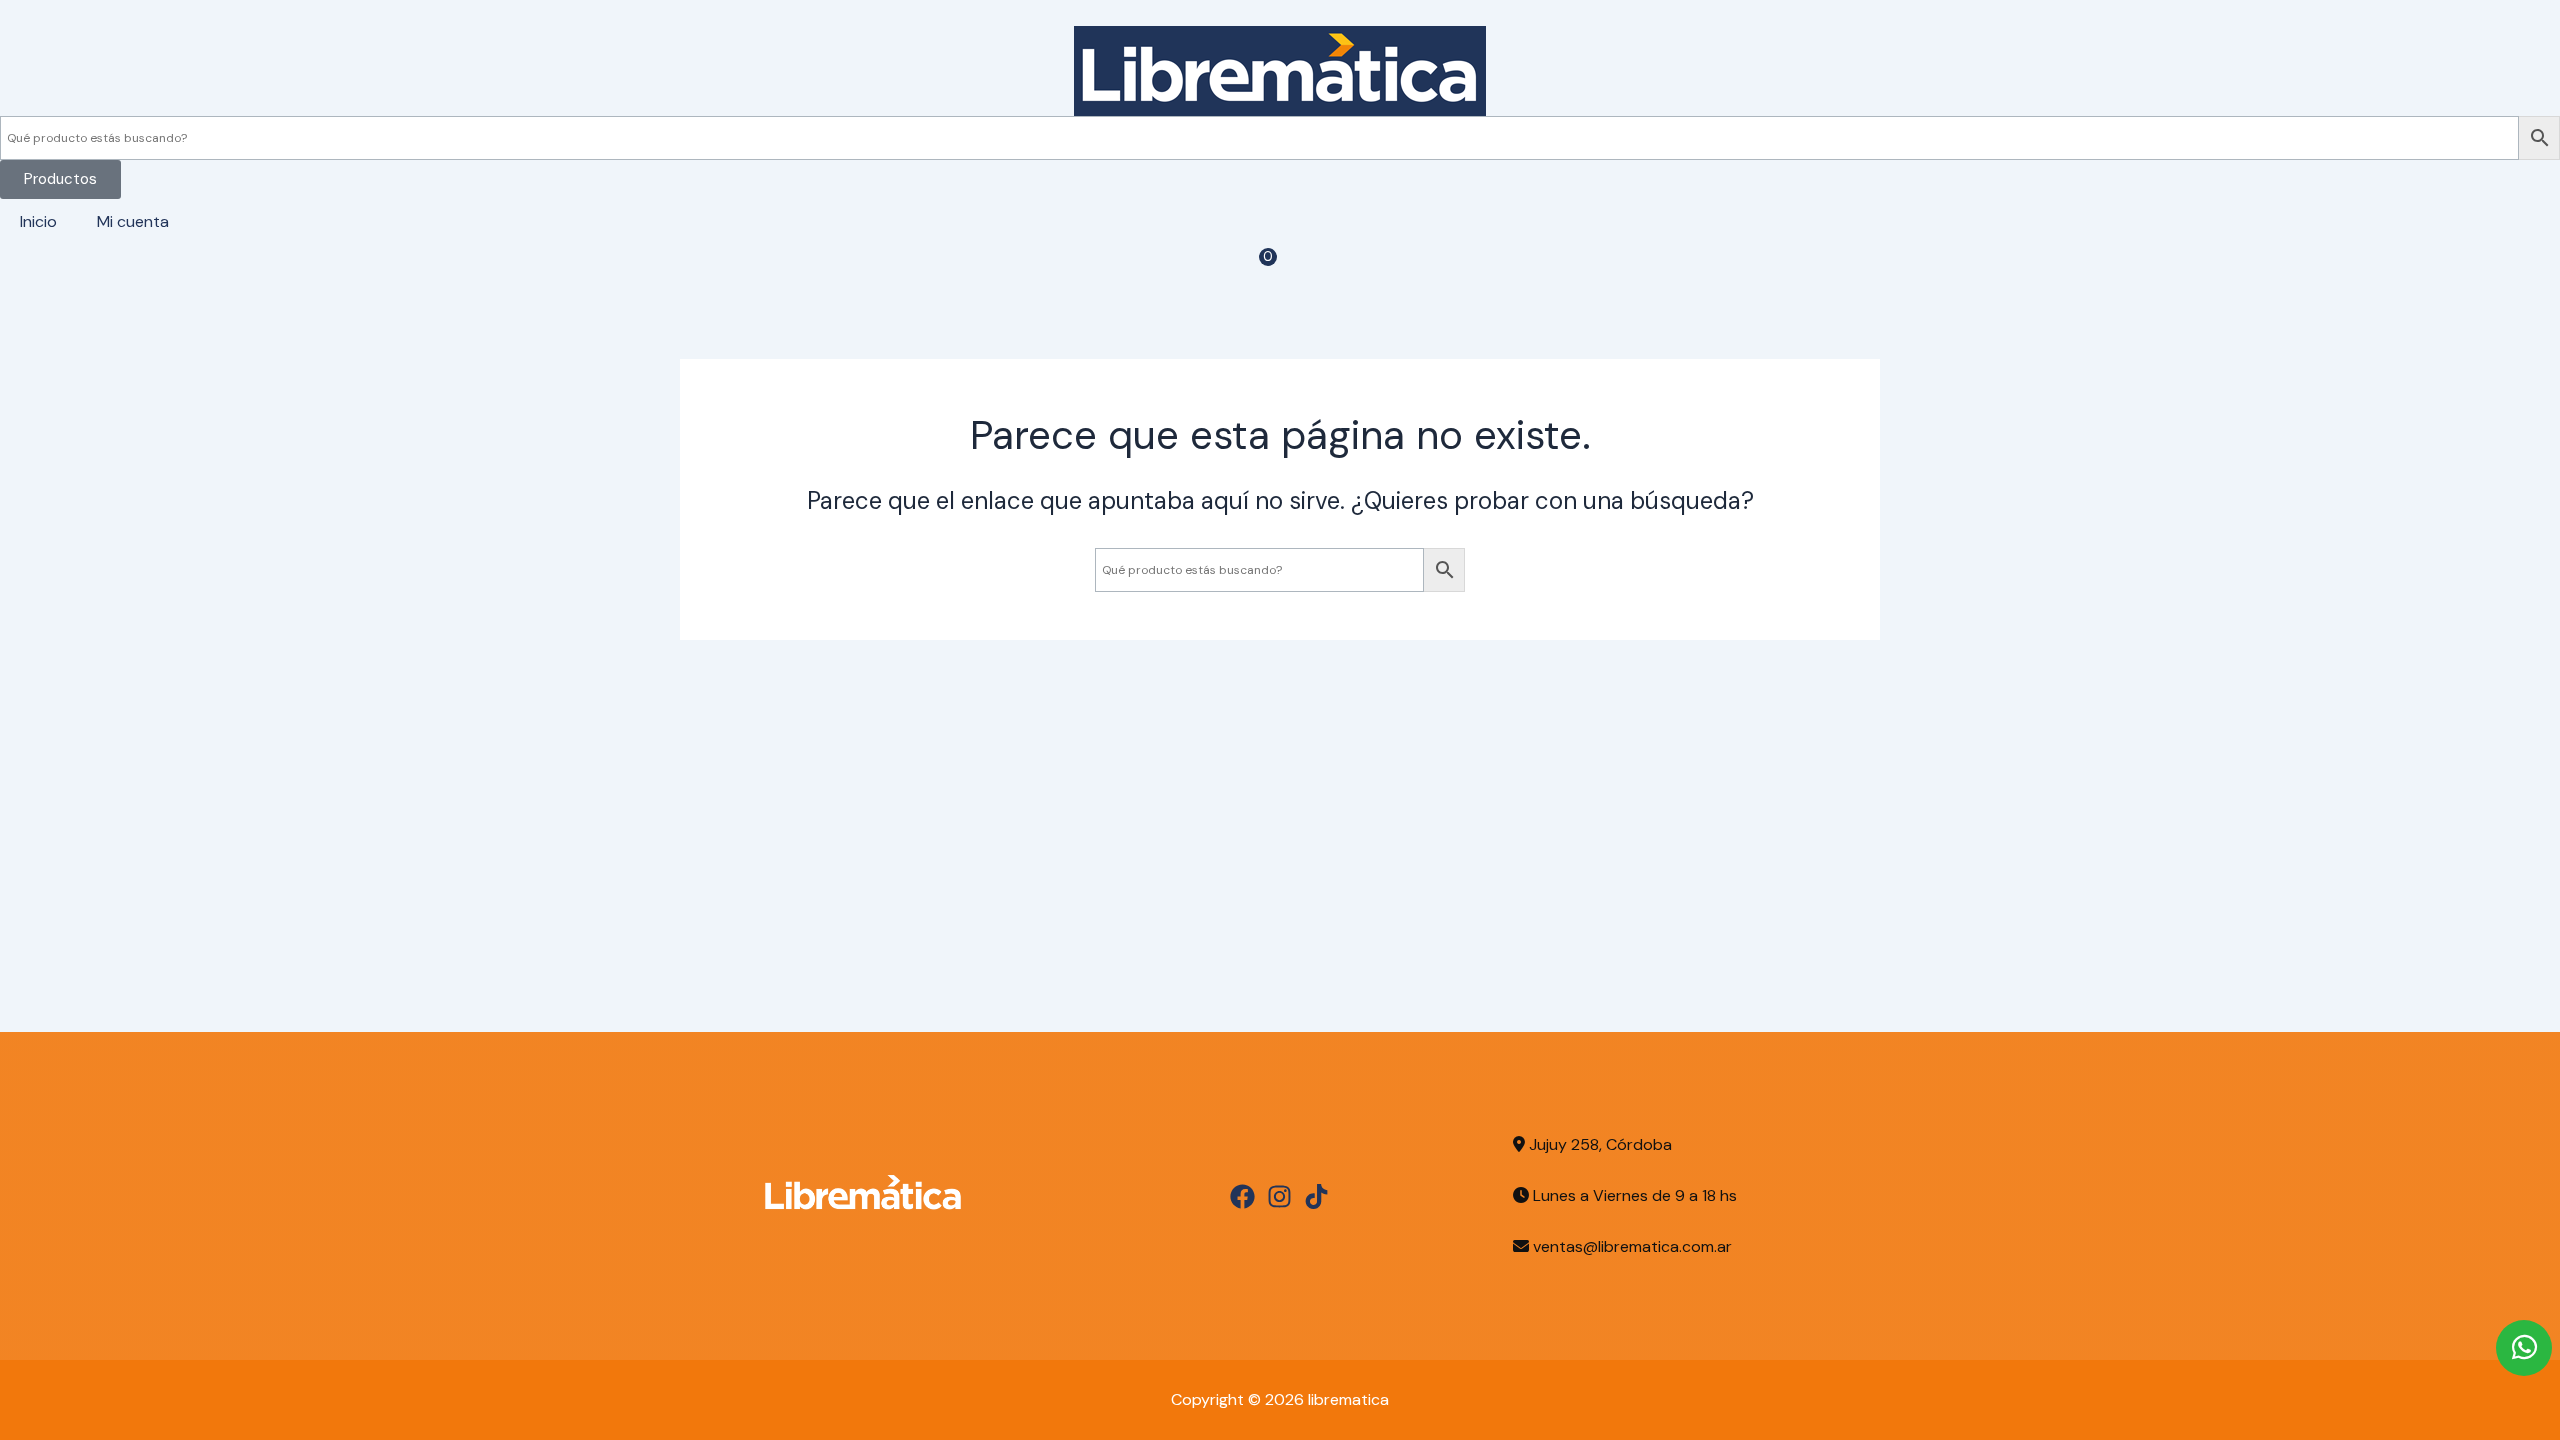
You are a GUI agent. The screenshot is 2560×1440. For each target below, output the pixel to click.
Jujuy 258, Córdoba (1598, 1144)
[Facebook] (1242, 1196)
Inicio (38, 221)
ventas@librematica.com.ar (1632, 1246)
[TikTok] (1316, 1196)
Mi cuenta (133, 221)
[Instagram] (1279, 1196)
